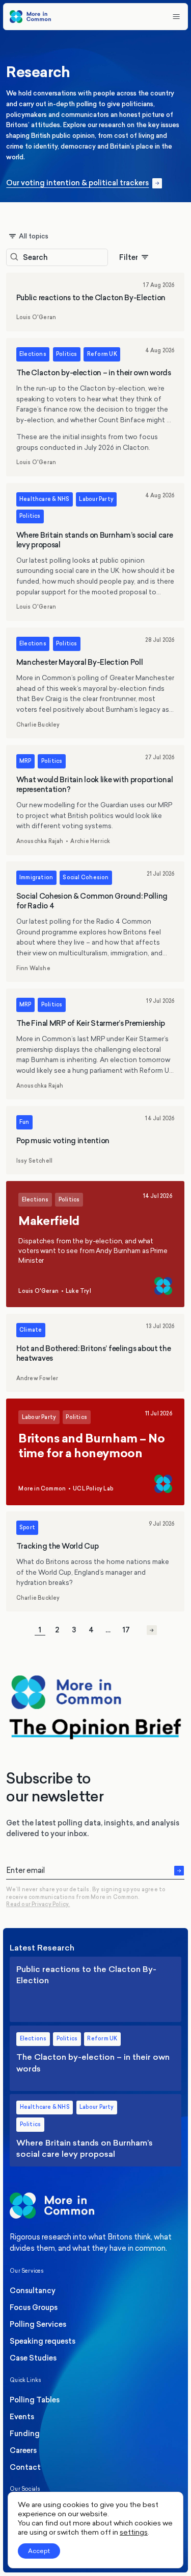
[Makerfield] (95, 1244)
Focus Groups (34, 2307)
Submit (179, 1870)
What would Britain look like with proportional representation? (95, 800)
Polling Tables (35, 2400)
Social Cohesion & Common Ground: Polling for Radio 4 (95, 922)
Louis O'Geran (36, 318)
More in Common (43, 1489)
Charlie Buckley (38, 725)
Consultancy (33, 2291)
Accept (39, 2551)
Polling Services (38, 2324)
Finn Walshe (33, 969)
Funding (25, 2434)
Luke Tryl (78, 1291)
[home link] (30, 17)
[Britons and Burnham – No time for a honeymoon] (95, 1452)
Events (22, 2417)
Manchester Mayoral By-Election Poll (95, 683)
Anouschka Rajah (40, 841)
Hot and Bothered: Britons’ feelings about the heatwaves (95, 1353)
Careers (23, 2450)
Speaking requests (43, 2341)
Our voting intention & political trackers (78, 184)
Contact (25, 2467)
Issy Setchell (35, 1161)
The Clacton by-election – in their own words (95, 407)
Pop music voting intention (95, 1140)
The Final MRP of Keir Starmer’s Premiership (95, 1044)
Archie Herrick (91, 841)
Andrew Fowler (37, 1379)
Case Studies (33, 2358)
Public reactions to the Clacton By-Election (95, 302)
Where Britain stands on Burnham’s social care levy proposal (95, 552)
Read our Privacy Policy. (38, 1905)
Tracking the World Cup (95, 1561)
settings (134, 2532)
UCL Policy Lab (93, 1489)
